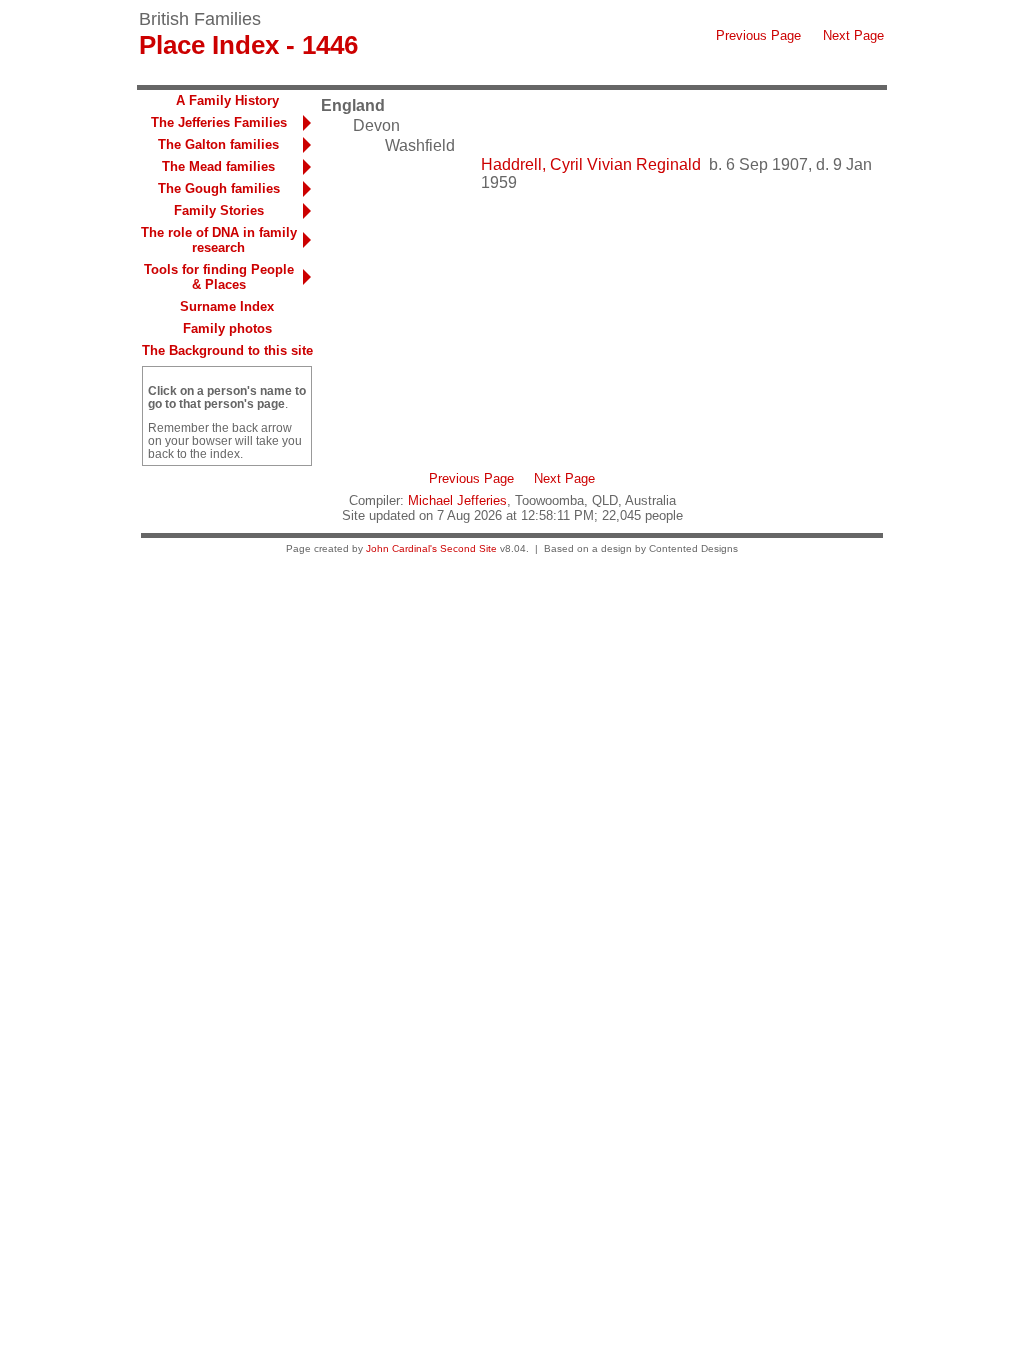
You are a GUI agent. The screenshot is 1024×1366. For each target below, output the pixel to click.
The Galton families (218, 144)
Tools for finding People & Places (219, 277)
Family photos (227, 328)
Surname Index (227, 306)
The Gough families (219, 188)
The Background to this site (227, 350)
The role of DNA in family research (219, 240)
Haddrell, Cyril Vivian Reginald (591, 164)
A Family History (227, 100)
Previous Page (758, 35)
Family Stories (219, 210)
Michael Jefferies (457, 500)
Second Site (468, 548)
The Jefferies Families (219, 122)
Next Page (853, 35)
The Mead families (218, 166)
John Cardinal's (401, 548)
